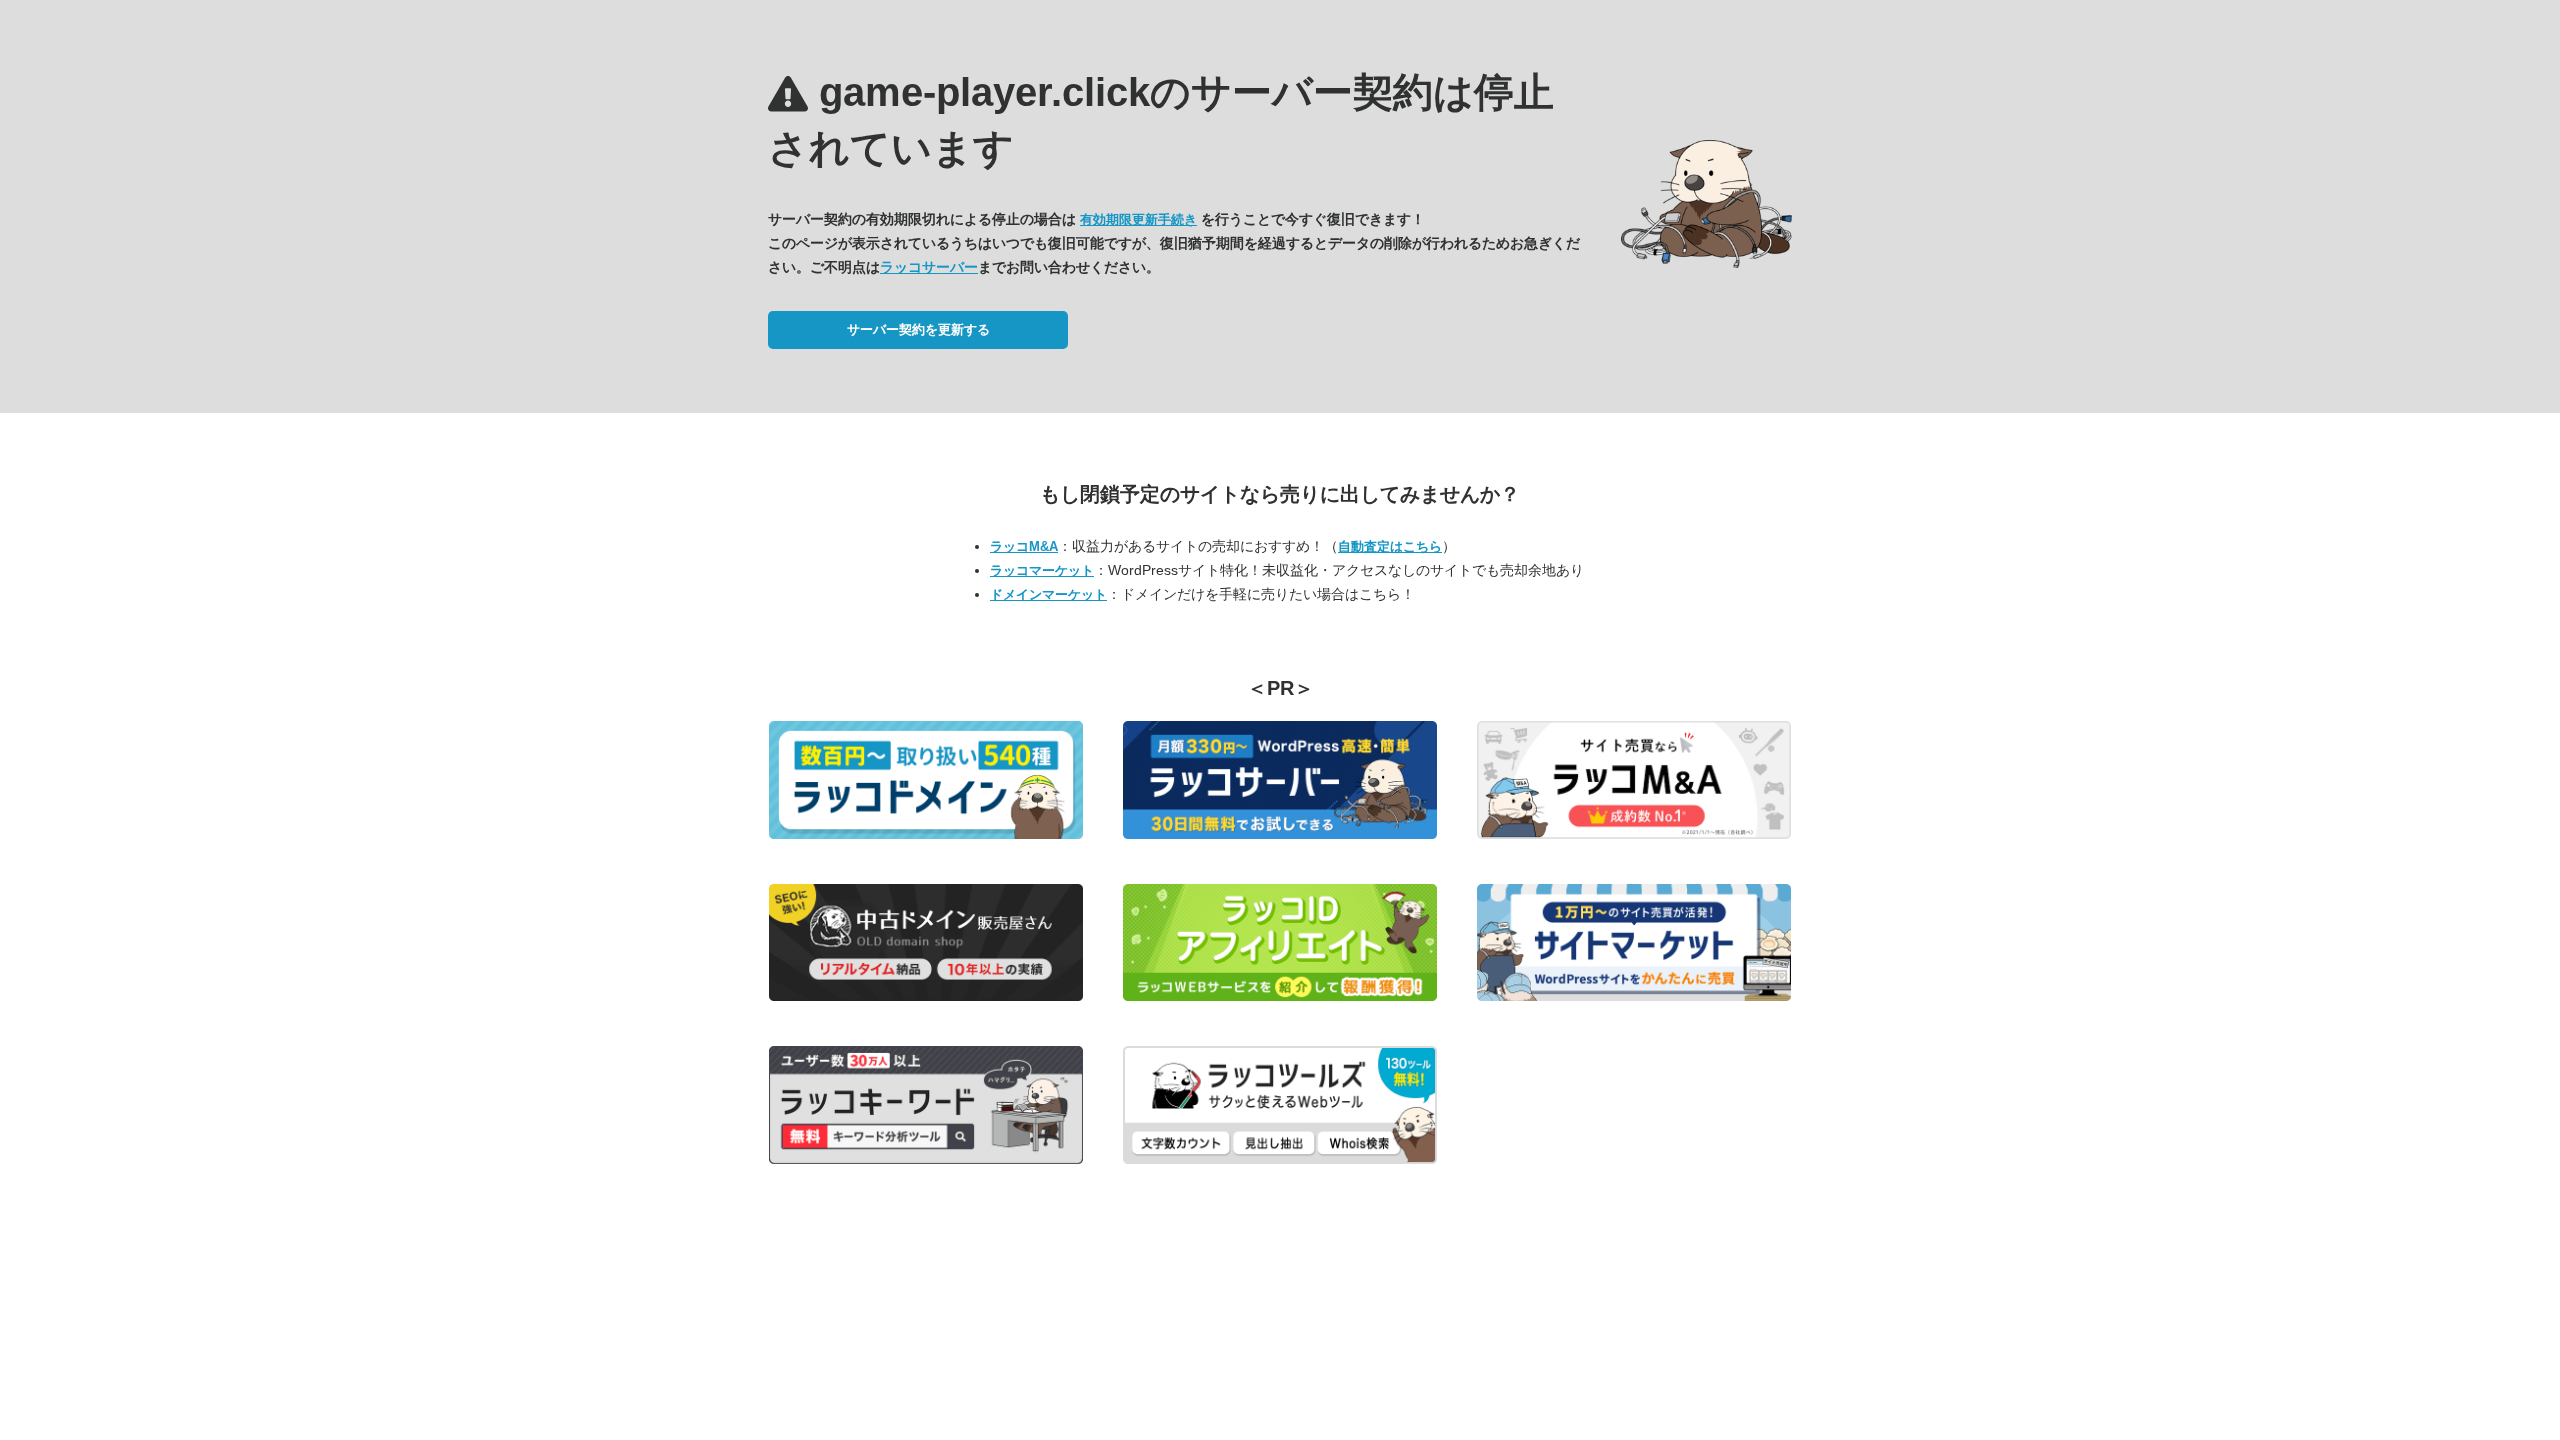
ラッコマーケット (1042, 570)
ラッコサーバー (929, 267)
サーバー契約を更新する (918, 329)
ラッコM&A (1024, 546)
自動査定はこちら (1390, 546)
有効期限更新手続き (1138, 219)
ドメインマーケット (1048, 594)
